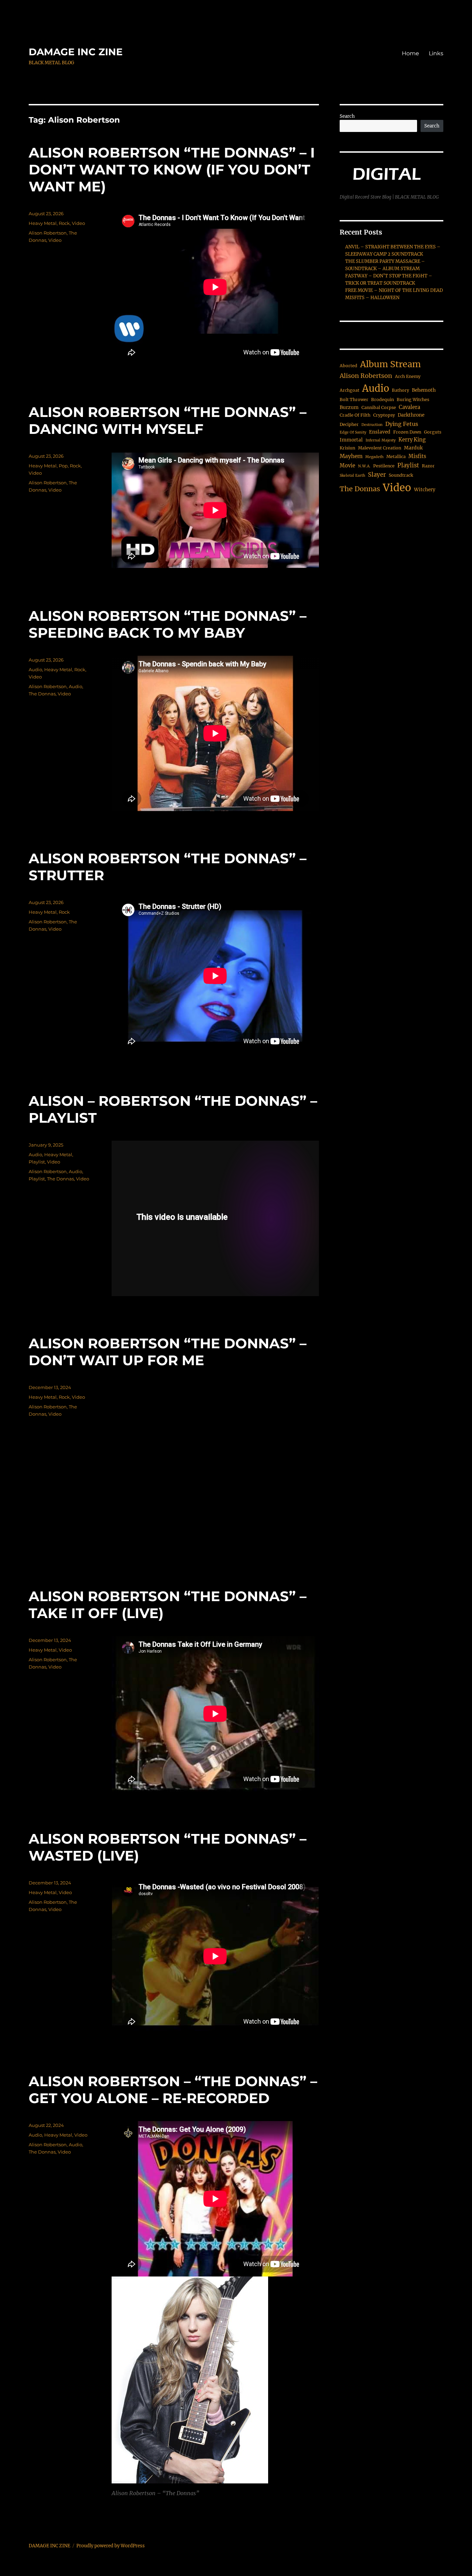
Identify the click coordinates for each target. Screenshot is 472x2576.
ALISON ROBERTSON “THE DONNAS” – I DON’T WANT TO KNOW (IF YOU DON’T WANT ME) (172, 169)
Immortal (351, 440)
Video (78, 223)
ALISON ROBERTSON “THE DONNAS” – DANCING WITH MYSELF (168, 420)
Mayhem (351, 456)
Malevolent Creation (380, 448)
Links (436, 53)
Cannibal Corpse (379, 407)
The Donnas (42, 694)
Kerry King (412, 440)
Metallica (396, 457)
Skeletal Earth (352, 476)
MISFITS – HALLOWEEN (372, 298)
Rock (64, 223)
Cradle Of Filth (355, 415)
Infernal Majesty (381, 440)
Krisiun (347, 448)
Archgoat (350, 390)
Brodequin (383, 400)
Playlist (37, 1162)
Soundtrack (401, 475)
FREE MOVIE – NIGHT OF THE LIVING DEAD (394, 290)
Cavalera (409, 407)
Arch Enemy (408, 376)
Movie (347, 466)
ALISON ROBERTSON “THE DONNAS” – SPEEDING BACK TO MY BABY (168, 624)
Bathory (400, 390)
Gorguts (433, 432)
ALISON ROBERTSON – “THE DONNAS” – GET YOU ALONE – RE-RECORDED (173, 2090)
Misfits (417, 456)
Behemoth (424, 390)
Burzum (349, 407)
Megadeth (374, 457)
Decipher (349, 424)
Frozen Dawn (407, 432)
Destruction (372, 425)
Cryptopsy (384, 415)
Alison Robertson (48, 233)
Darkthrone (411, 415)
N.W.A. (364, 466)
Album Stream (390, 364)
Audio (35, 669)
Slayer (377, 475)
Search (347, 116)
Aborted (348, 366)
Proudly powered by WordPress (111, 2546)
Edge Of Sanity (353, 432)
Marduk (413, 448)
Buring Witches (413, 400)
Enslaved (380, 432)
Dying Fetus (402, 424)
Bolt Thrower (354, 400)
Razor (428, 466)
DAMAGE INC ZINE (76, 52)
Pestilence (384, 466)
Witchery (425, 490)
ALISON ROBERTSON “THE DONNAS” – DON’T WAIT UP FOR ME (168, 1352)
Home (410, 53)
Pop (63, 466)
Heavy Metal (43, 223)
